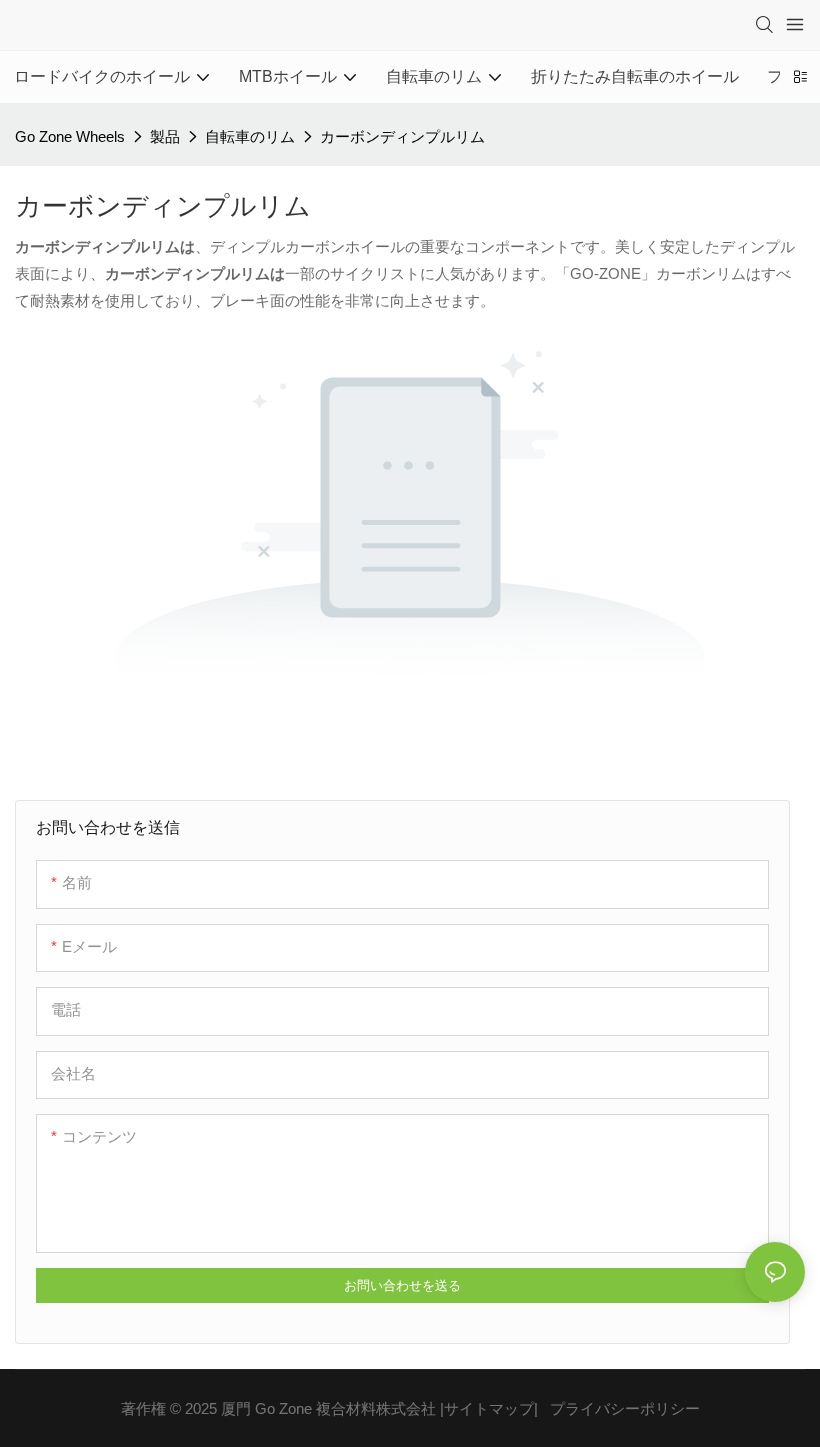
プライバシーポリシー (625, 1408)
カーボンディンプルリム (402, 136)
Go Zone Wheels (70, 136)
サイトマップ (489, 1408)
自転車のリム (250, 136)
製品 (165, 136)
